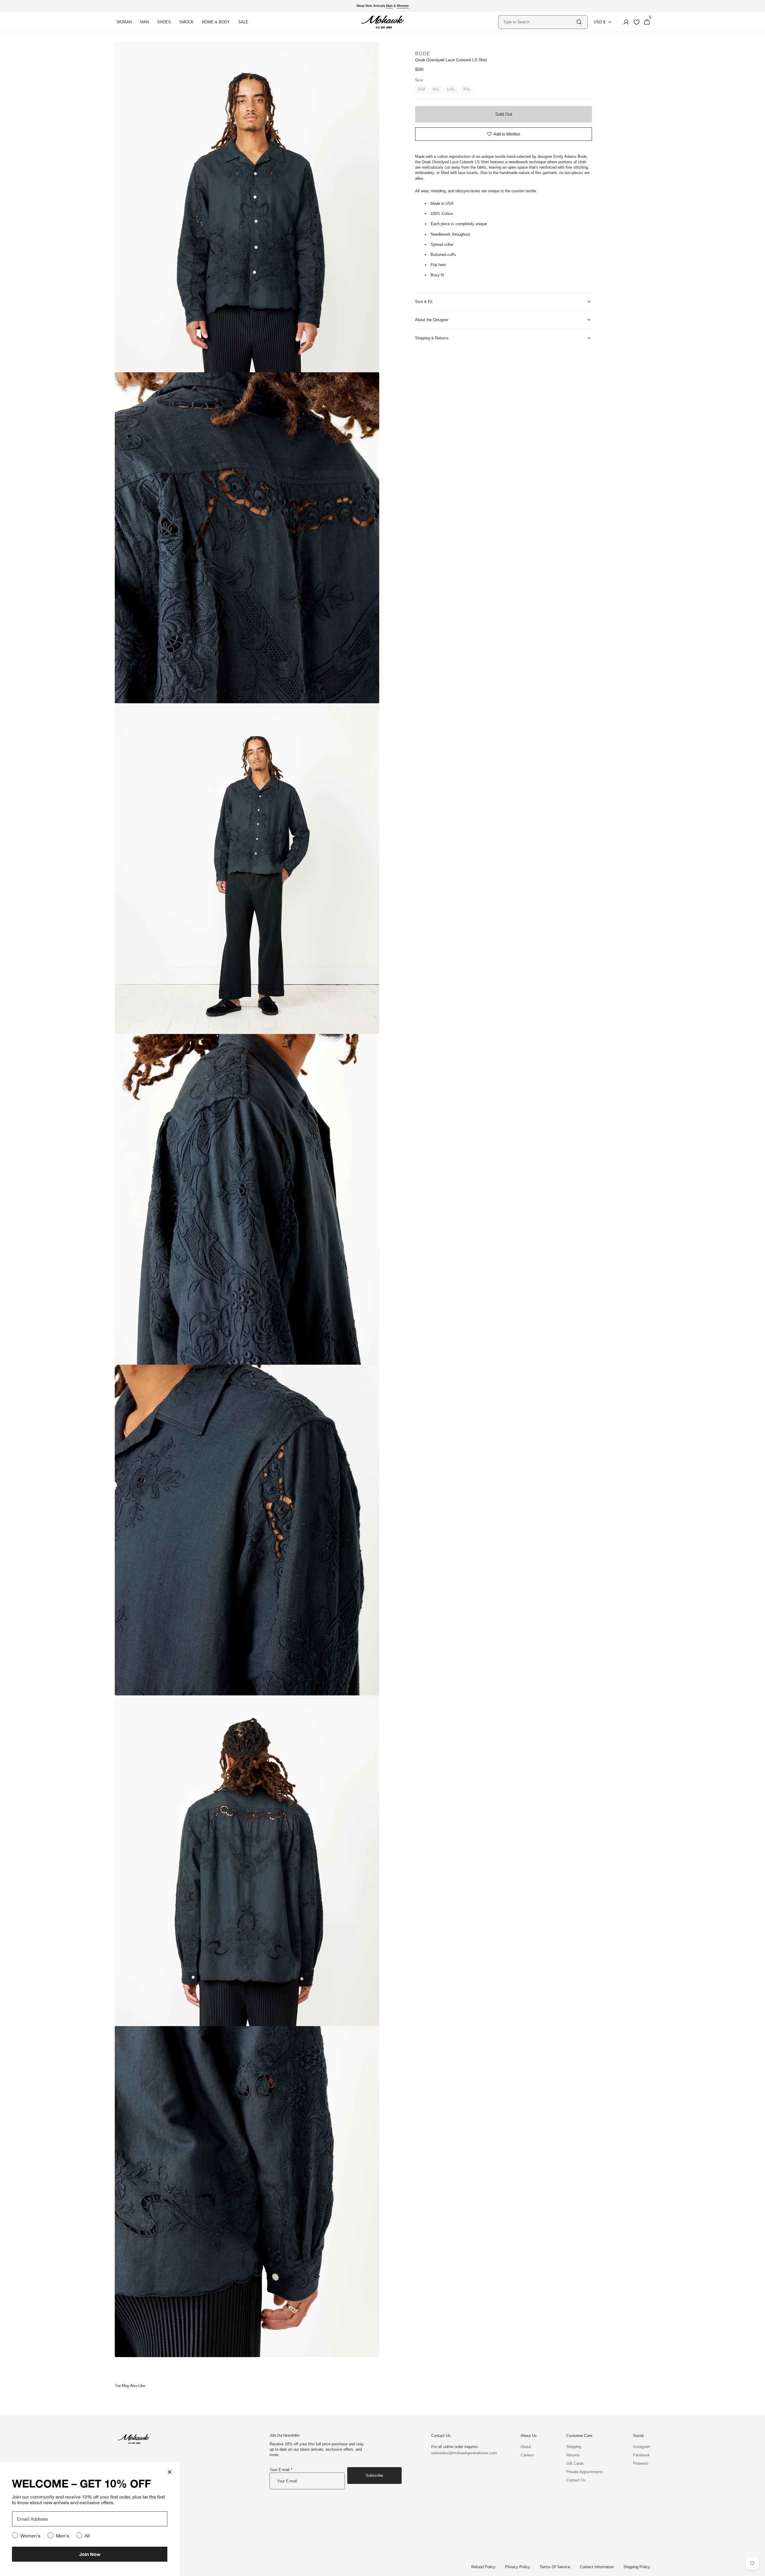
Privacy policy (518, 2567)
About (526, 2447)
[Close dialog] (170, 2472)
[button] (624, 22)
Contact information (597, 2567)
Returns (573, 2455)
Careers (527, 2455)
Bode (423, 54)
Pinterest (641, 2463)
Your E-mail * (281, 2470)
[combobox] (539, 22)
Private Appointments (585, 2472)
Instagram (642, 2447)
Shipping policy (637, 2567)
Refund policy (483, 2567)
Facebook (641, 2455)
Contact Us (576, 2480)
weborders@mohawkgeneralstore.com (461, 2453)
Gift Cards (575, 2463)
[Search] (579, 22)
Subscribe (374, 2475)
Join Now (90, 2554)
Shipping (574, 2447)
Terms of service (555, 2567)
